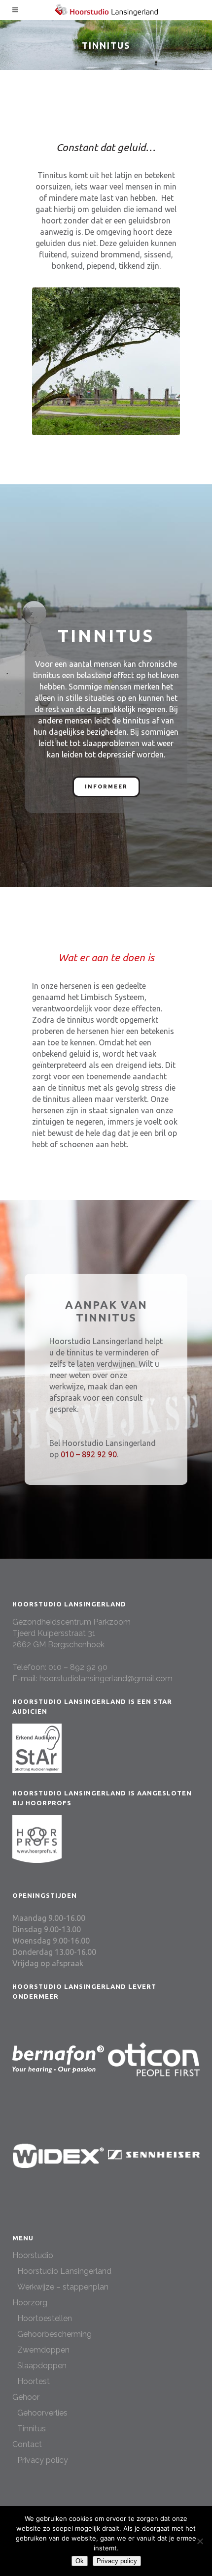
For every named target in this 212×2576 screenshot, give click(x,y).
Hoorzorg (30, 2303)
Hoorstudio (33, 2255)
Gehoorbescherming (54, 2334)
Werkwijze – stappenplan (63, 2287)
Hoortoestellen (45, 2318)
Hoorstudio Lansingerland (64, 2271)
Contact (27, 2444)
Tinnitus (32, 2429)
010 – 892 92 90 (89, 1454)
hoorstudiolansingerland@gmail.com (106, 1679)
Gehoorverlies (42, 2413)
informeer (106, 787)
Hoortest (34, 2381)
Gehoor (26, 2397)
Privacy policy (43, 2460)
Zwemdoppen (43, 2350)
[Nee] (200, 2541)
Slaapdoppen (42, 2366)
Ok (80, 2561)
